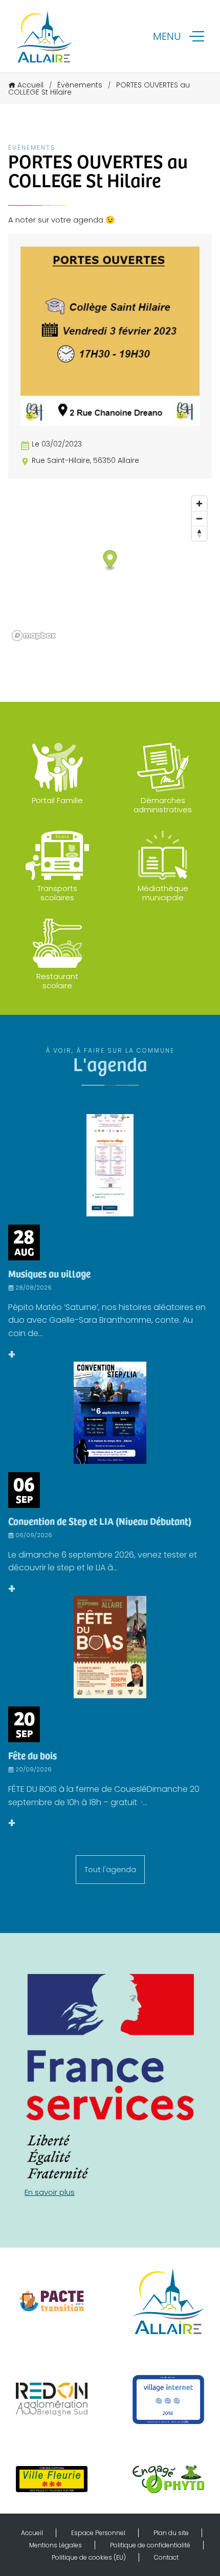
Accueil (30, 85)
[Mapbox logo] (34, 636)
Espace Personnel (98, 2533)
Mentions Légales (56, 2545)
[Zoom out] (199, 518)
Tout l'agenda (110, 1869)
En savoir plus (50, 2192)
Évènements (80, 85)
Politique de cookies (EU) (89, 2557)
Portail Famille (57, 800)
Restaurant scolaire (57, 981)
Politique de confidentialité (150, 2545)
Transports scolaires (57, 893)
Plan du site (171, 2533)
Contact (166, 2557)
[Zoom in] (199, 504)
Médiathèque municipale (163, 893)
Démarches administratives (163, 805)
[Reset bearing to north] (199, 533)
